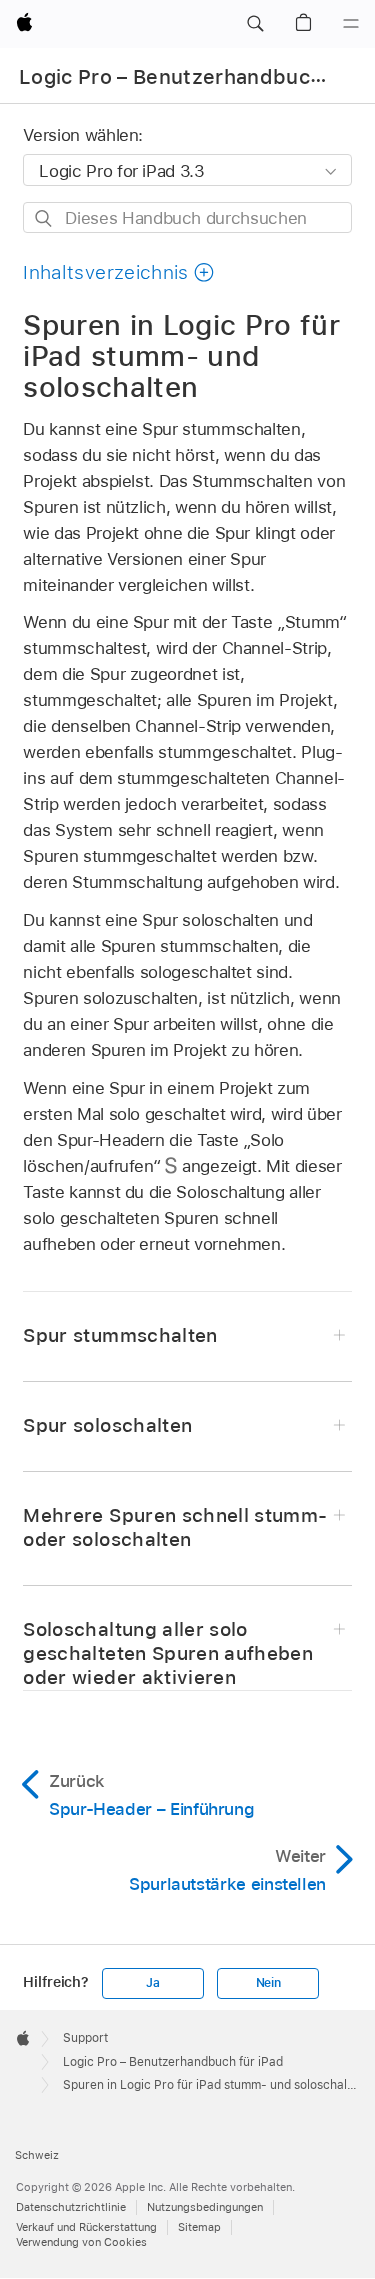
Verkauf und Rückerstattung (86, 2227)
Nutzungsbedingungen (205, 2207)
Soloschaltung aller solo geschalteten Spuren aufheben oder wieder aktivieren (168, 1653)
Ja (153, 1983)
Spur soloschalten (107, 1425)
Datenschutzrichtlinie (71, 2207)
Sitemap (199, 2227)
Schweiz (37, 2155)
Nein (268, 1983)
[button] (255, 24)
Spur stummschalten (120, 1335)
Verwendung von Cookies (81, 2242)
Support (85, 2038)
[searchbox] (187, 217)
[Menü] (351, 24)
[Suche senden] (44, 218)
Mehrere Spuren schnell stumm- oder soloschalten (175, 1527)
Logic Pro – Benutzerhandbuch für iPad (173, 2062)
